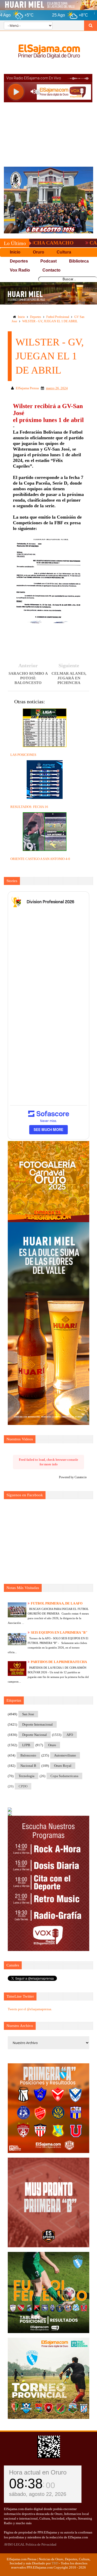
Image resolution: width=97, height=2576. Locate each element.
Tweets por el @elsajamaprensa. (30, 2009)
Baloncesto (28, 1755)
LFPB (26, 1745)
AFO (70, 1735)
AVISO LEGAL (14, 2544)
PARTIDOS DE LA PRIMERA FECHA (59, 1662)
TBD (55, 2563)
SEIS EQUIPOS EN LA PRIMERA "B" (59, 1632)
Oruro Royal (63, 1766)
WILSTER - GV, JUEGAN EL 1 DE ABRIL (50, 321)
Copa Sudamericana (64, 1776)
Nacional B (28, 1766)
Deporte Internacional (38, 1724)
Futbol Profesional (58, 317)
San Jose (28, 1714)
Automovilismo (65, 1755)
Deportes (36, 317)
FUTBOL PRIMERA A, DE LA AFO (57, 1603)
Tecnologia (27, 1776)
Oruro (52, 1745)
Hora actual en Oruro (38, 2472)
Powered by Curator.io (73, 1477)
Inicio (21, 317)
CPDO (23, 1786)
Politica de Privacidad (41, 2544)
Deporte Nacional (35, 1735)
